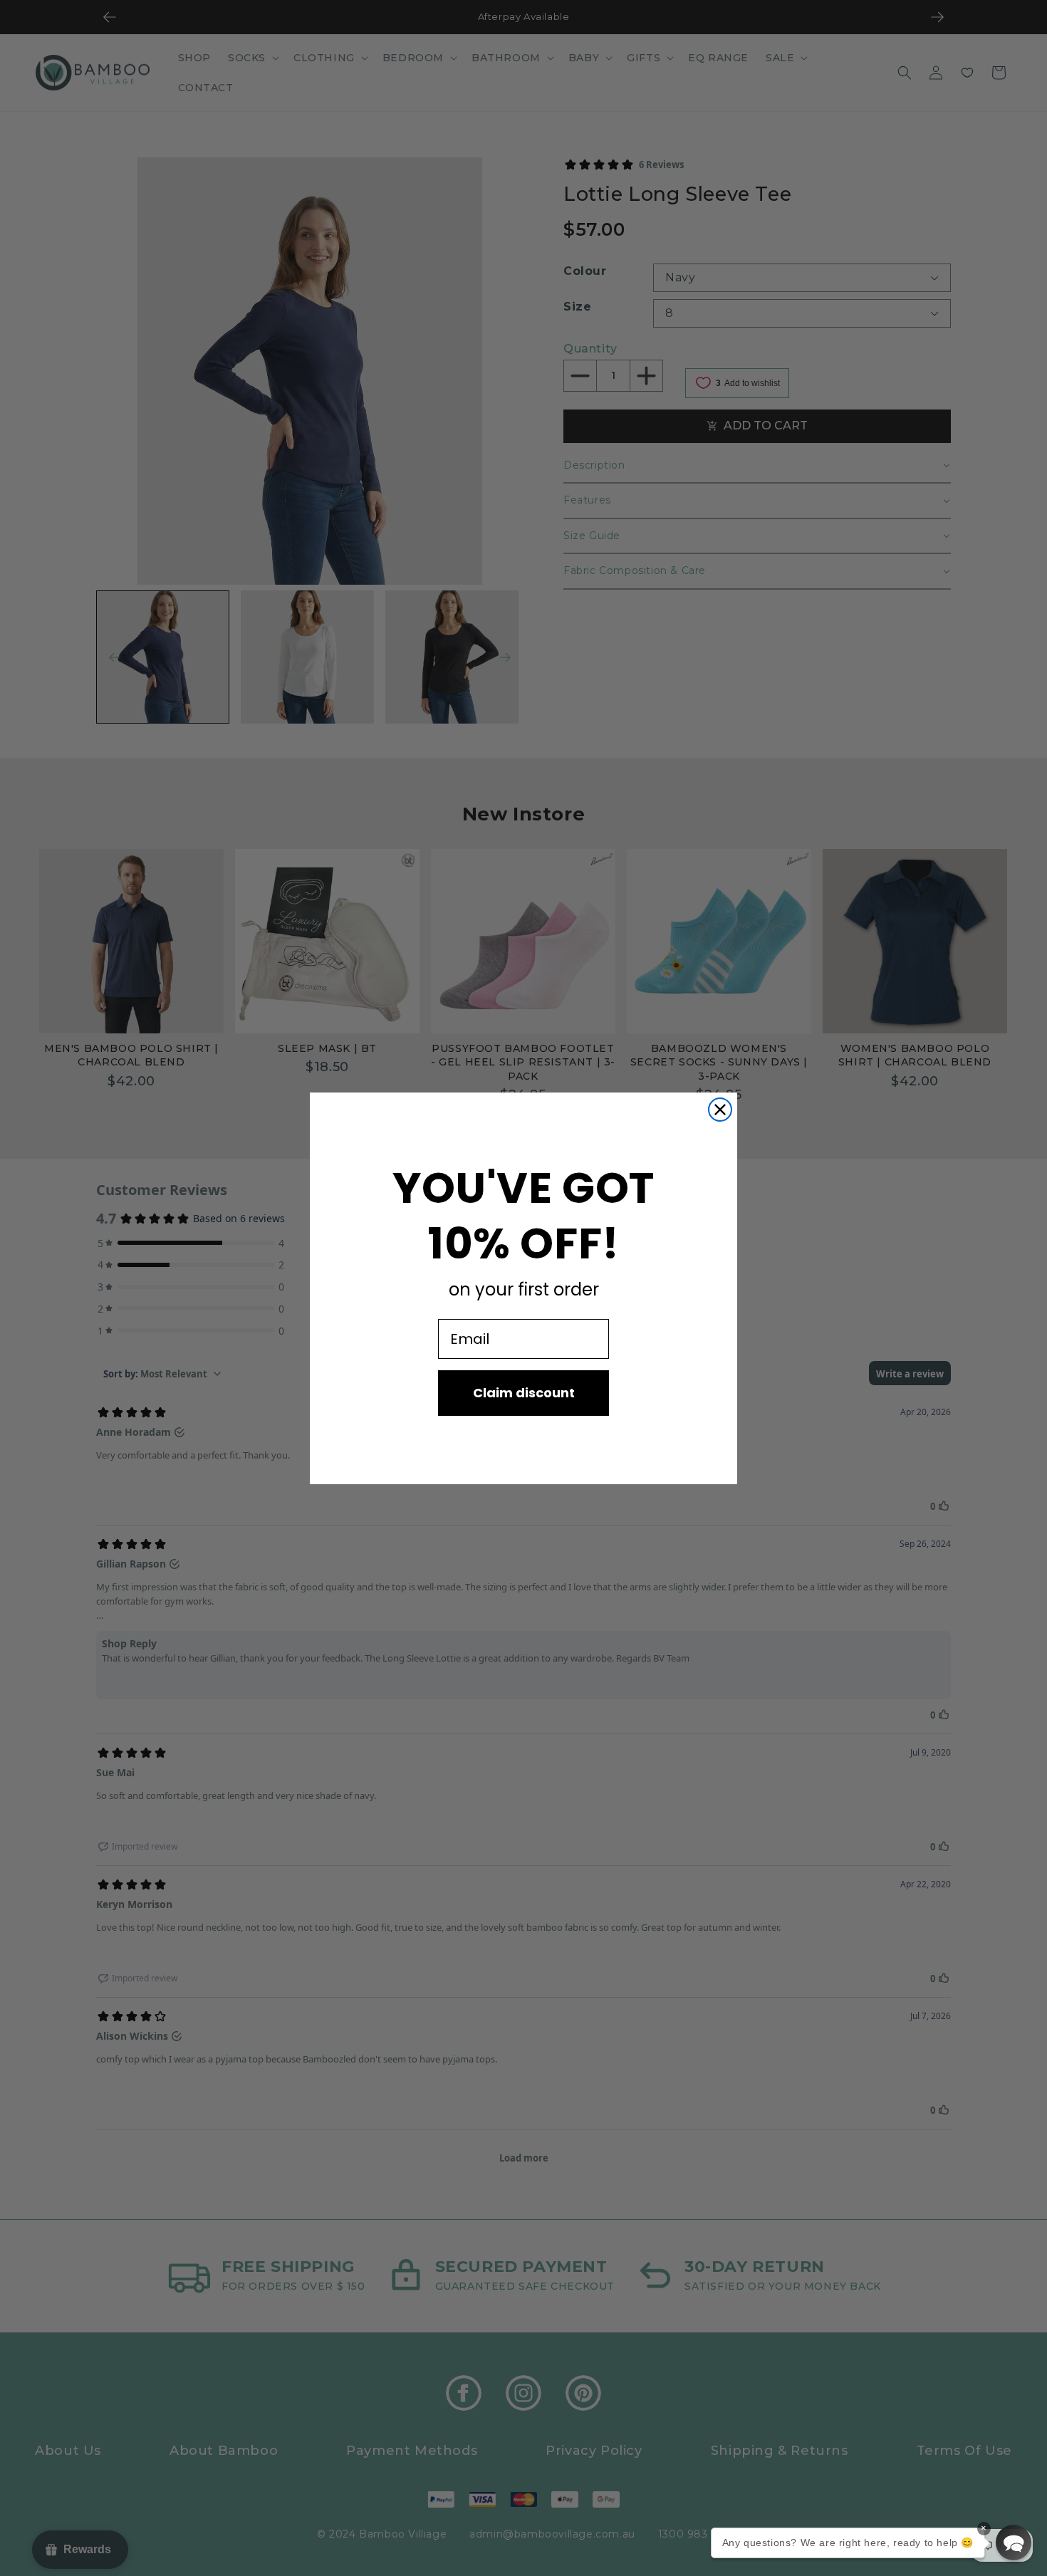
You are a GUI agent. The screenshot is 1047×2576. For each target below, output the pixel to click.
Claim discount (524, 1393)
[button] (1014, 2543)
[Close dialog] (720, 1110)
